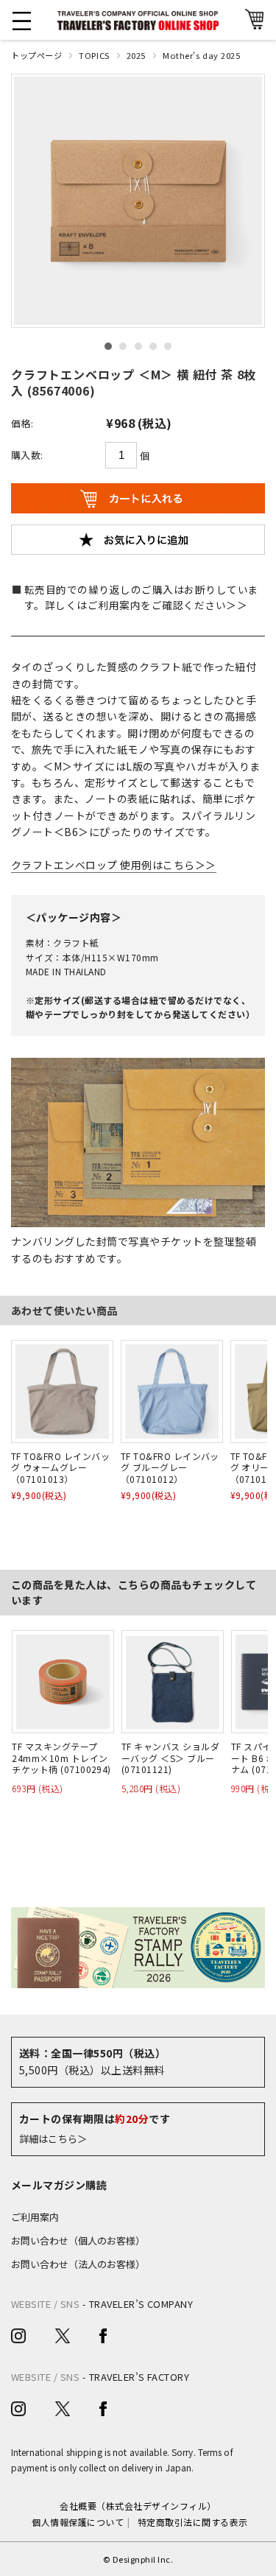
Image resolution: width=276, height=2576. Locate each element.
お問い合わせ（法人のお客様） (78, 2264)
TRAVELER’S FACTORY (139, 2377)
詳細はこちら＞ (53, 2139)
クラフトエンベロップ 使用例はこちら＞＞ (114, 865)
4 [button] (153, 346)
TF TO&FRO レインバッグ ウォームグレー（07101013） (60, 1467)
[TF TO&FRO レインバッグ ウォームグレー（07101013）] (62, 1391)
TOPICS (94, 55)
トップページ (36, 55)
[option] (138, 201)
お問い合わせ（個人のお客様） (78, 2240)
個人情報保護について (78, 2522)
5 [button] (168, 346)
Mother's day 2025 (202, 55)
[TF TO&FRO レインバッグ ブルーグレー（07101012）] (172, 1391)
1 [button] (108, 346)
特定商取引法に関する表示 (193, 2522)
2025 (136, 55)
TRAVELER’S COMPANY (141, 2304)
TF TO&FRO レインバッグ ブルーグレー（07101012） (170, 1467)
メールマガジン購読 (59, 2185)
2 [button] (123, 346)
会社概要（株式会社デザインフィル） (138, 2506)
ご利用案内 (35, 2217)
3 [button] (138, 346)
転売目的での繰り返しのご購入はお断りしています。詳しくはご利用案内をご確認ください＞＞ (142, 597)
